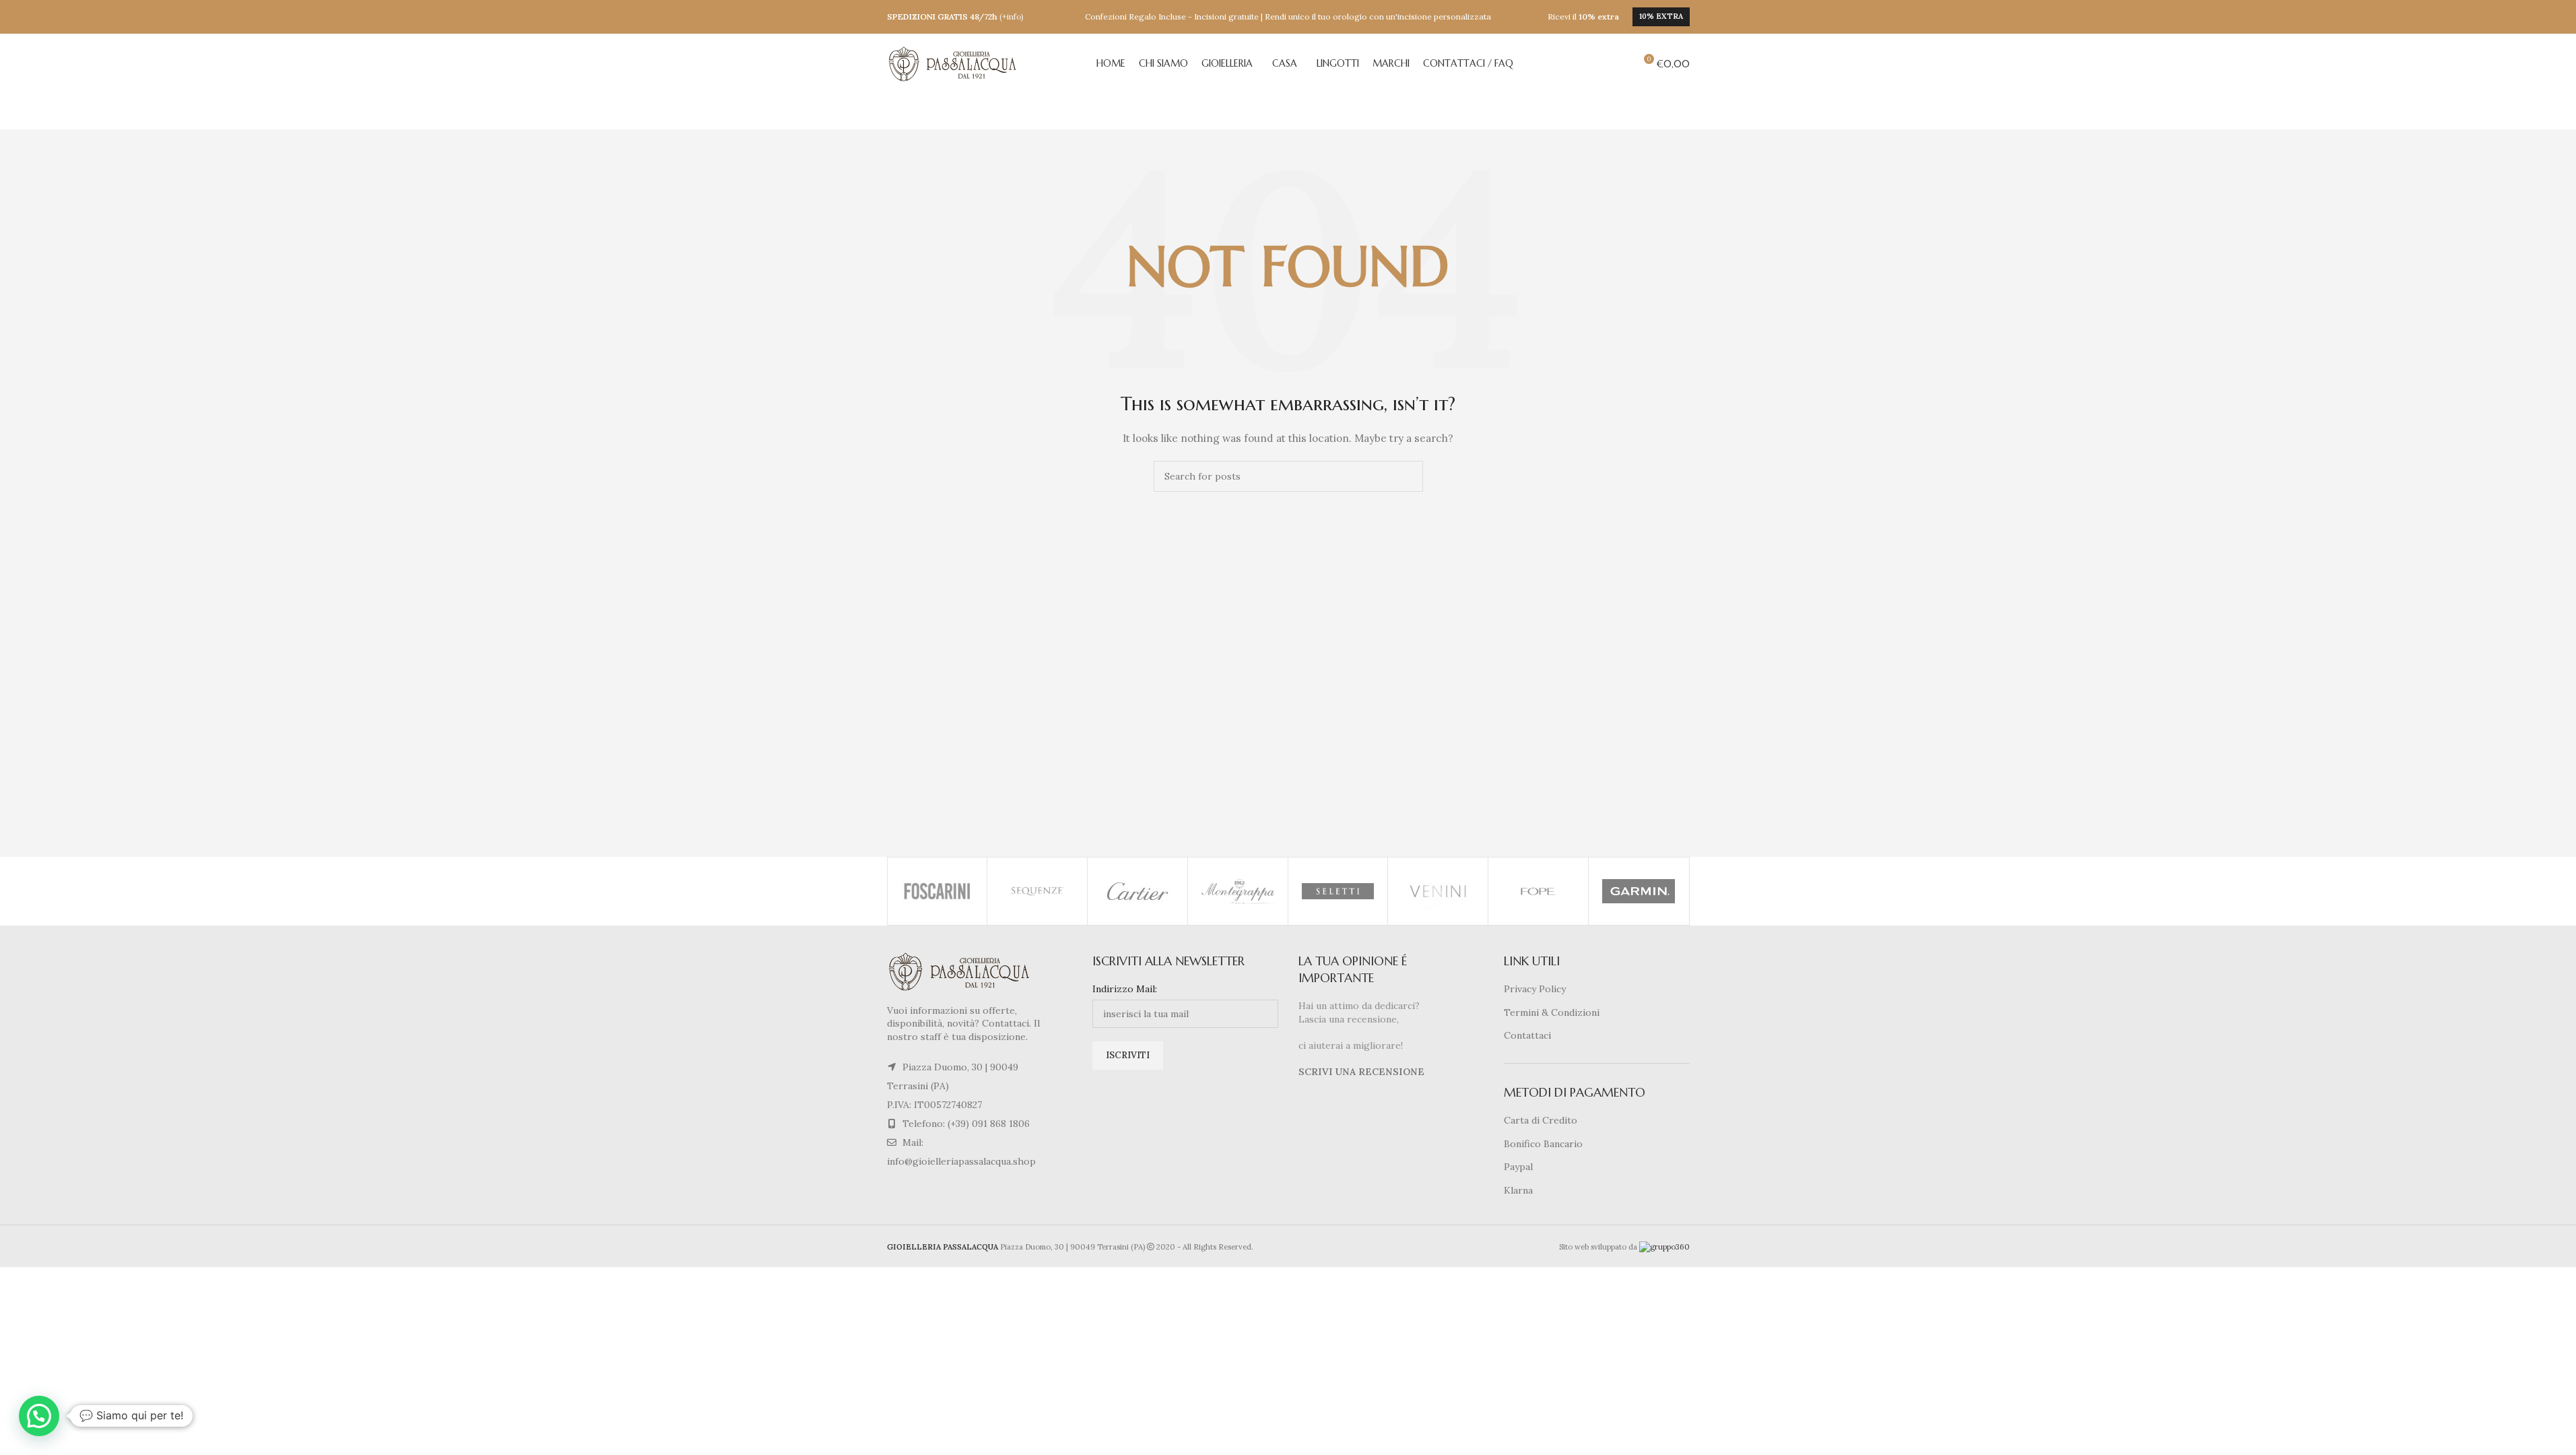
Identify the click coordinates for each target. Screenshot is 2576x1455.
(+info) (1012, 17)
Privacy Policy (1535, 989)
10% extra (1661, 16)
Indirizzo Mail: (1125, 989)
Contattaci (1527, 1035)
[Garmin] (1639, 891)
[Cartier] (1137, 891)
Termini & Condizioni (1552, 1012)
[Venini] (1438, 891)
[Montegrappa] (1238, 891)
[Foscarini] (937, 891)
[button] (39, 1416)
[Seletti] (1338, 891)
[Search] (1618, 64)
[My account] (1594, 64)
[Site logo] (954, 63)
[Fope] (1538, 891)
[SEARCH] (1408, 476)
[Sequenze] (1037, 891)
